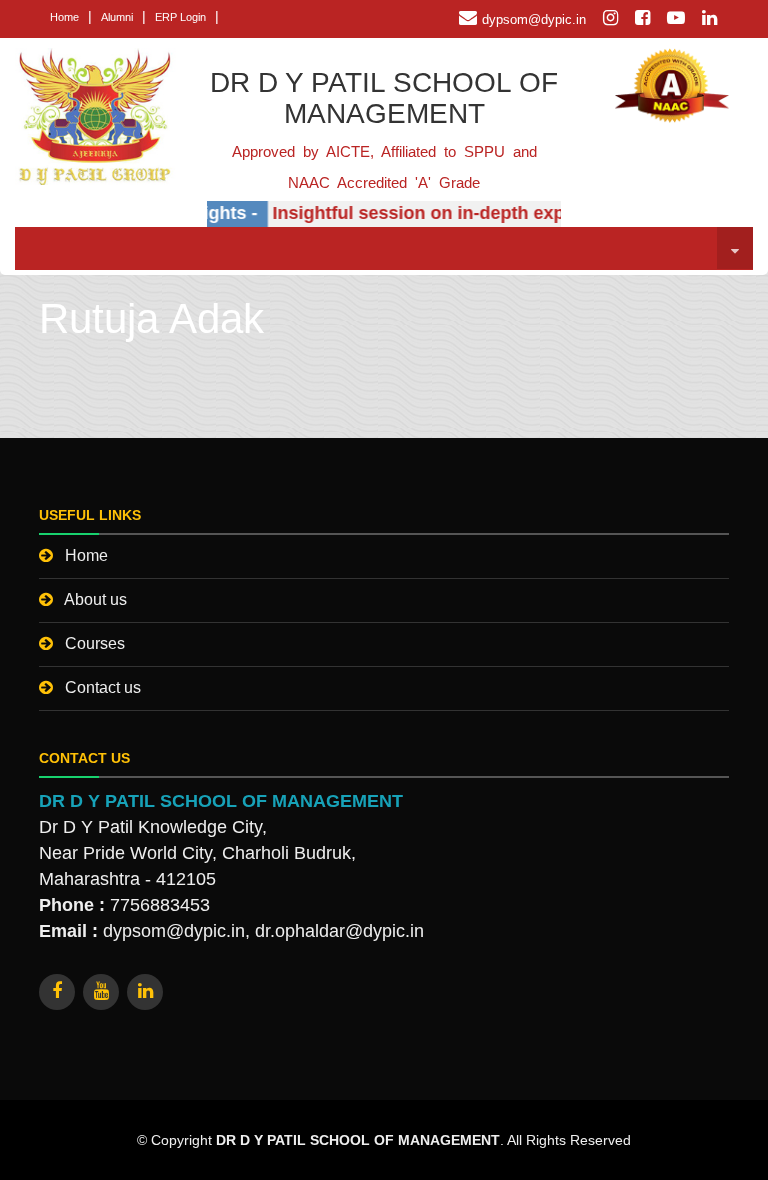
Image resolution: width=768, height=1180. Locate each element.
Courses (95, 643)
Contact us (103, 687)
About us (95, 599)
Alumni (117, 17)
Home (64, 17)
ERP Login (180, 17)
